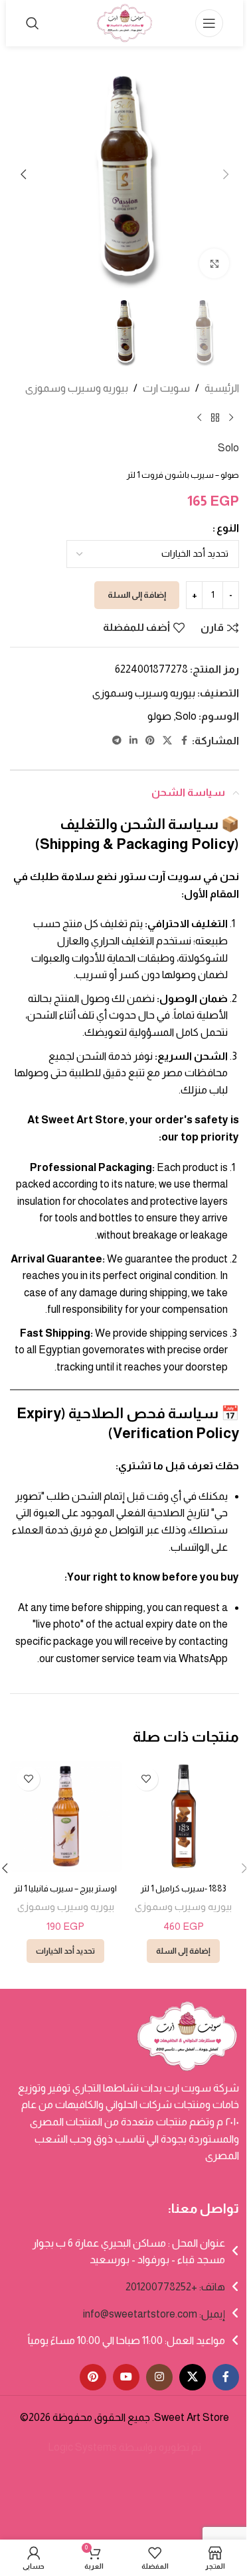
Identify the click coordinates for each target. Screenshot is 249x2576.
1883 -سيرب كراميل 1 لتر (183, 1888)
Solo (228, 448)
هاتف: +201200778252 (175, 2287)
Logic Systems (82, 2447)
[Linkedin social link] (133, 741)
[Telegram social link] (117, 741)
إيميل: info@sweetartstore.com (154, 2314)
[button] (226, 174)
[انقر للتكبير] (214, 263)
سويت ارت (166, 388)
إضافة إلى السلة (137, 595)
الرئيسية (222, 388)
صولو (159, 716)
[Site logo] (124, 22)
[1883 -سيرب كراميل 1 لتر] (184, 1817)
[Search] (33, 23)
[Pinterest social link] (150, 741)
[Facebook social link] (184, 741)
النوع (228, 528)
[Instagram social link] (159, 2377)
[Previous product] (231, 418)
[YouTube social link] (126, 2377)
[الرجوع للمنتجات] (215, 418)
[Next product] (199, 418)
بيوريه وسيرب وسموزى (77, 388)
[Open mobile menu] (209, 23)
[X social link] (167, 741)
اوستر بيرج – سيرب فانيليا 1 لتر (65, 1888)
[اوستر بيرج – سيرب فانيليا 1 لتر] (66, 1817)
